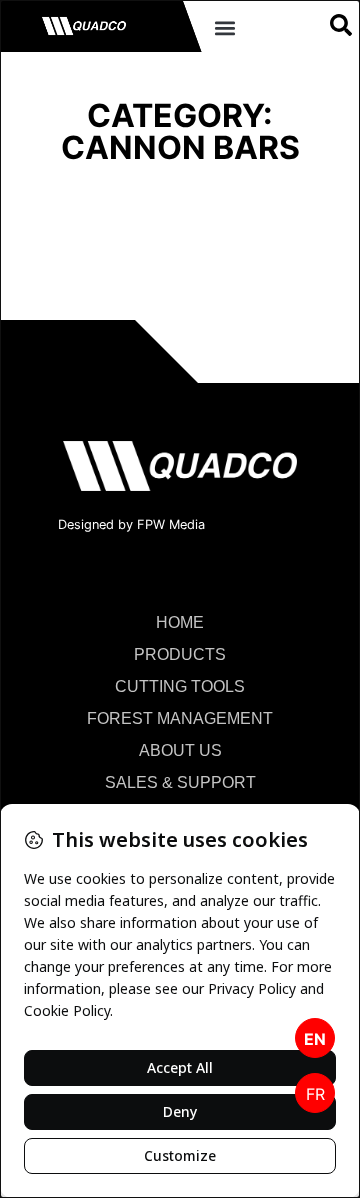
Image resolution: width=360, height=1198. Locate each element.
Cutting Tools (180, 686)
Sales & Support (180, 782)
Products (180, 654)
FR (315, 1094)
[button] (224, 28)
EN (315, 1039)
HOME (180, 622)
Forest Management (180, 718)
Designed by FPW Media (131, 524)
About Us (180, 750)
